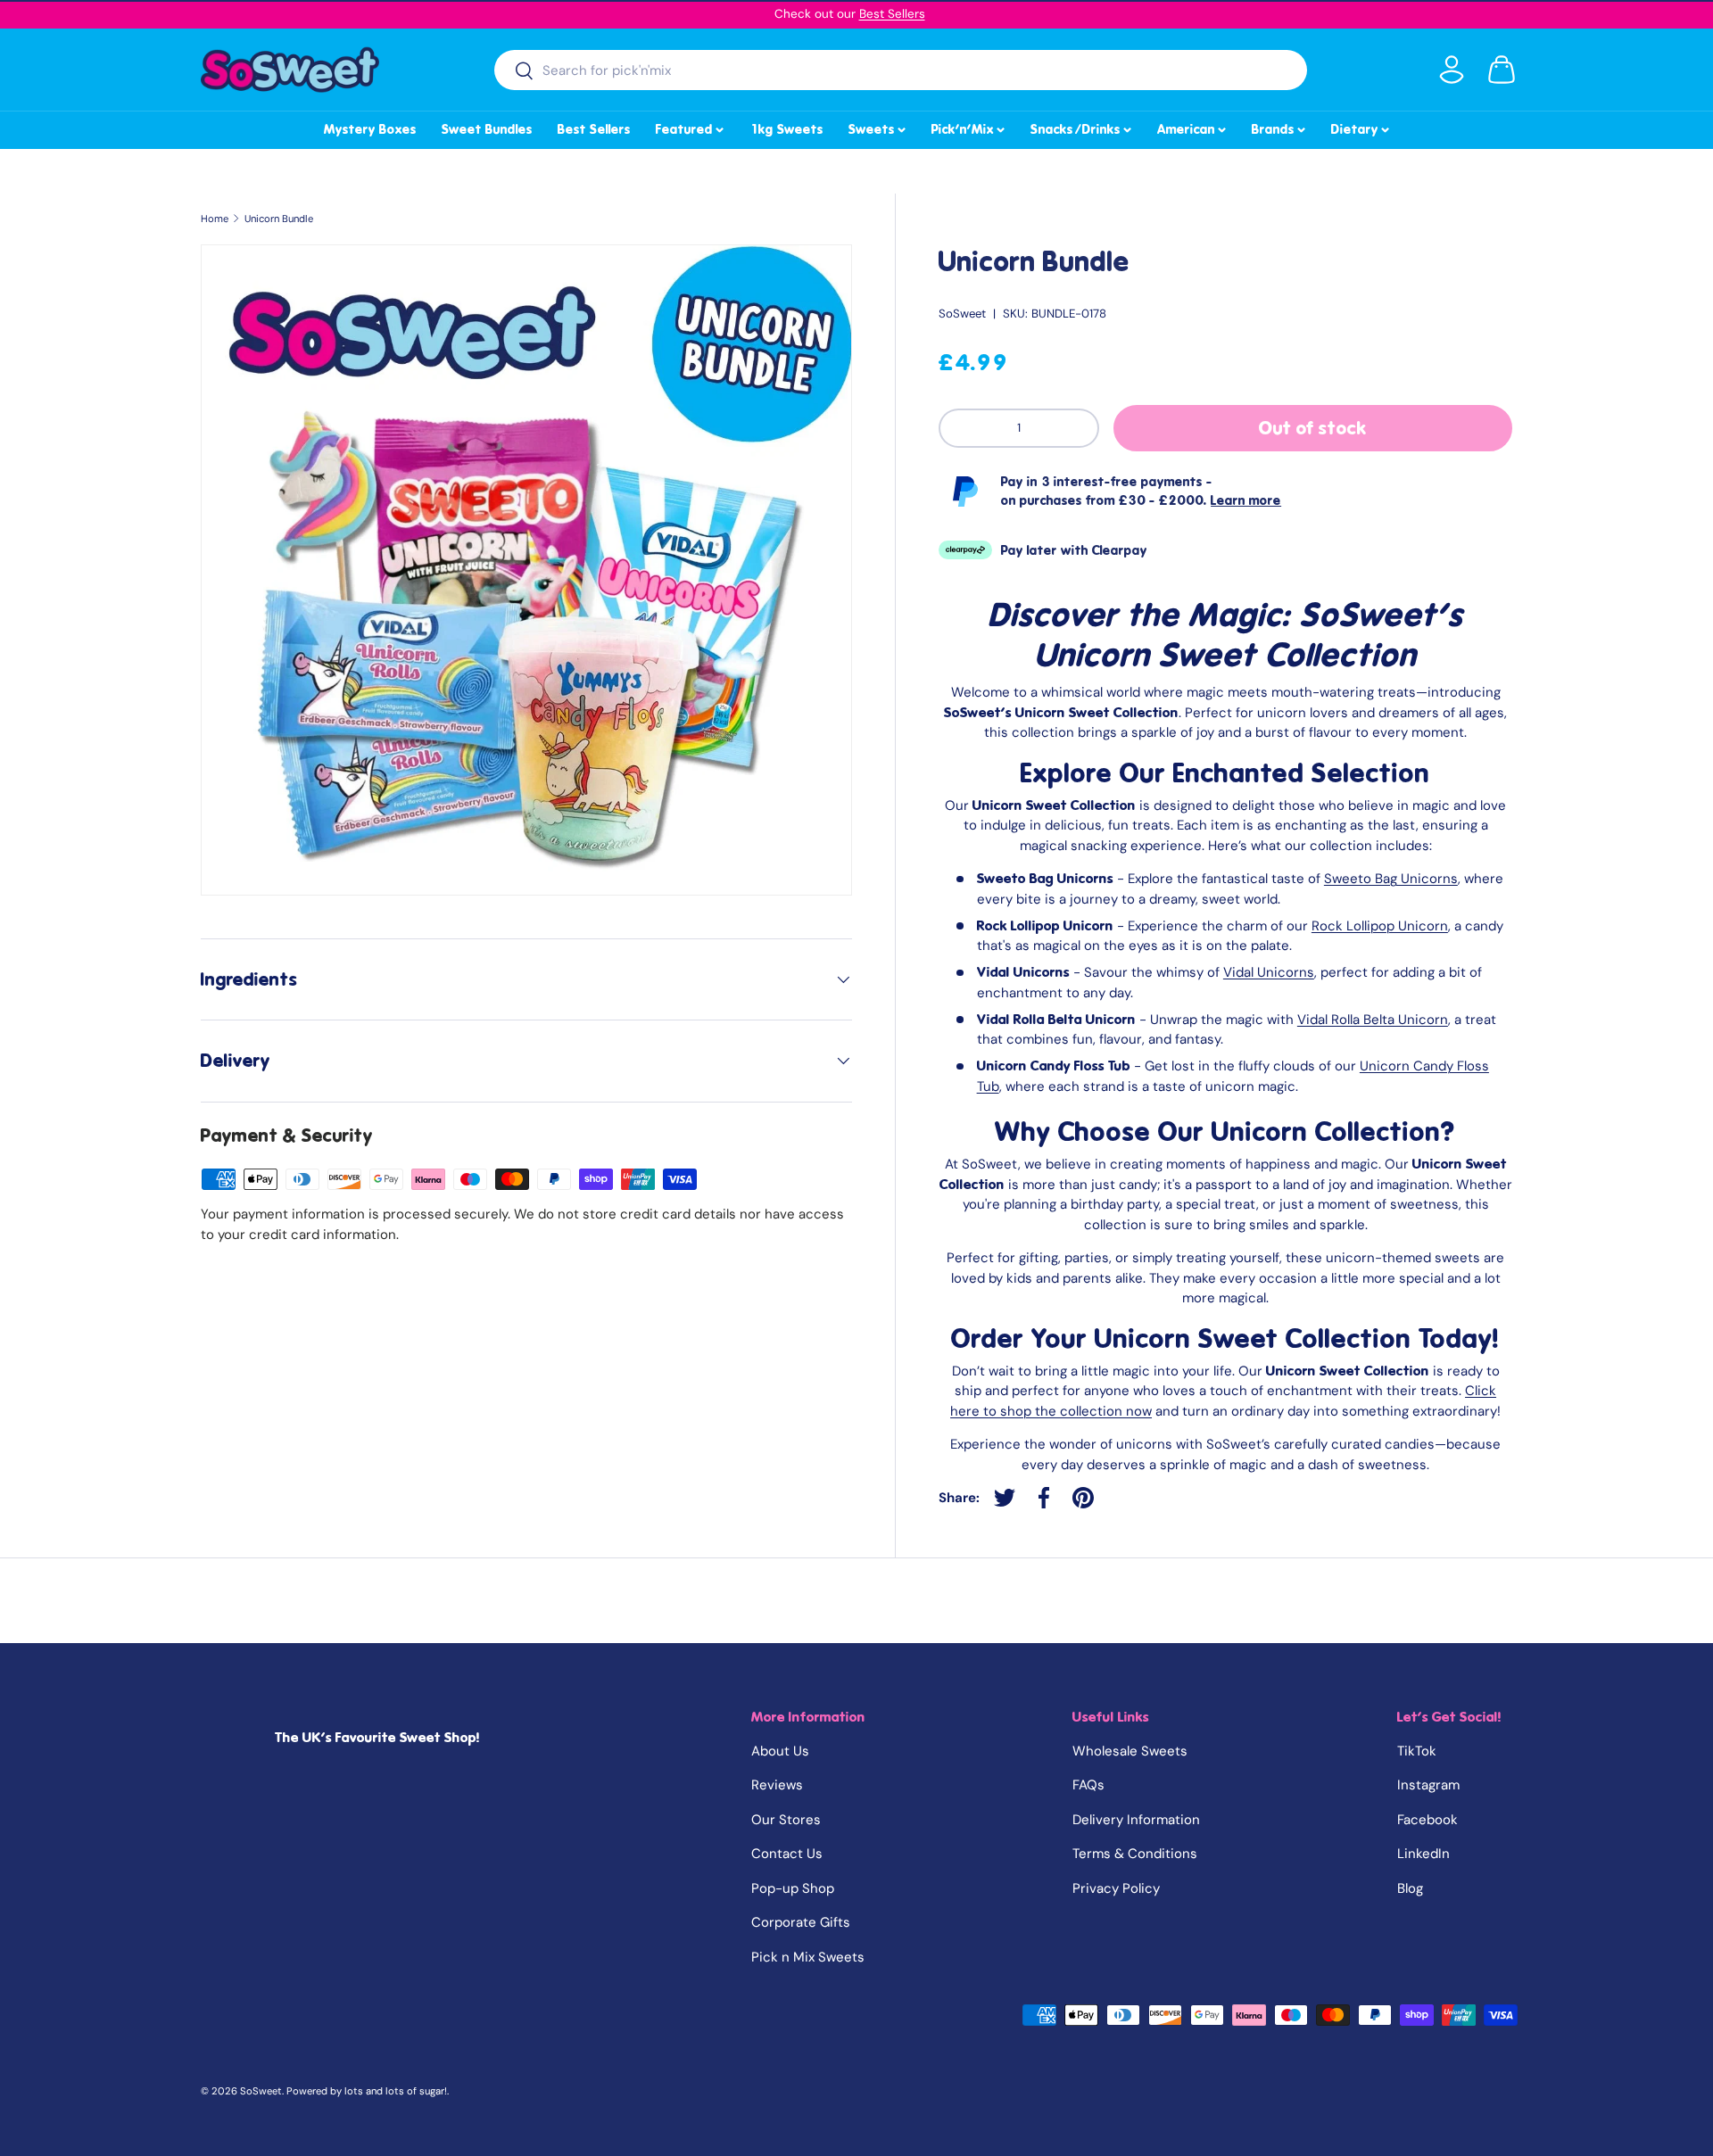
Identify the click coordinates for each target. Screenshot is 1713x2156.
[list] (526, 570)
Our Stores (786, 1820)
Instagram (1428, 1785)
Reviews (777, 1785)
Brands (1280, 127)
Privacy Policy (1116, 1888)
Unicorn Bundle (279, 219)
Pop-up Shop (793, 1888)
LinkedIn (1423, 1854)
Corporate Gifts (801, 1922)
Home (215, 219)
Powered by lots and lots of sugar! (367, 2091)
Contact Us (787, 1854)
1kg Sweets (786, 129)
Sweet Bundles (487, 129)
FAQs (1088, 1785)
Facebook (1427, 1820)
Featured (691, 127)
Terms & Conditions (1135, 1854)
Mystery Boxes (370, 129)
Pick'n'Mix (969, 127)
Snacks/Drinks (1082, 127)
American (1193, 127)
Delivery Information (1136, 1820)
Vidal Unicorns (1269, 972)
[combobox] (901, 70)
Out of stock (1313, 428)
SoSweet (962, 314)
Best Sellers (892, 14)
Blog (1410, 1888)
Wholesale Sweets (1130, 1751)
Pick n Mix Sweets (808, 1957)
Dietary (1361, 127)
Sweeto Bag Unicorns (1391, 879)
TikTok (1417, 1751)
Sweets (878, 127)
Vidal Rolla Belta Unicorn (1373, 1020)
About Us (780, 1751)
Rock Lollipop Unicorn (1380, 926)
